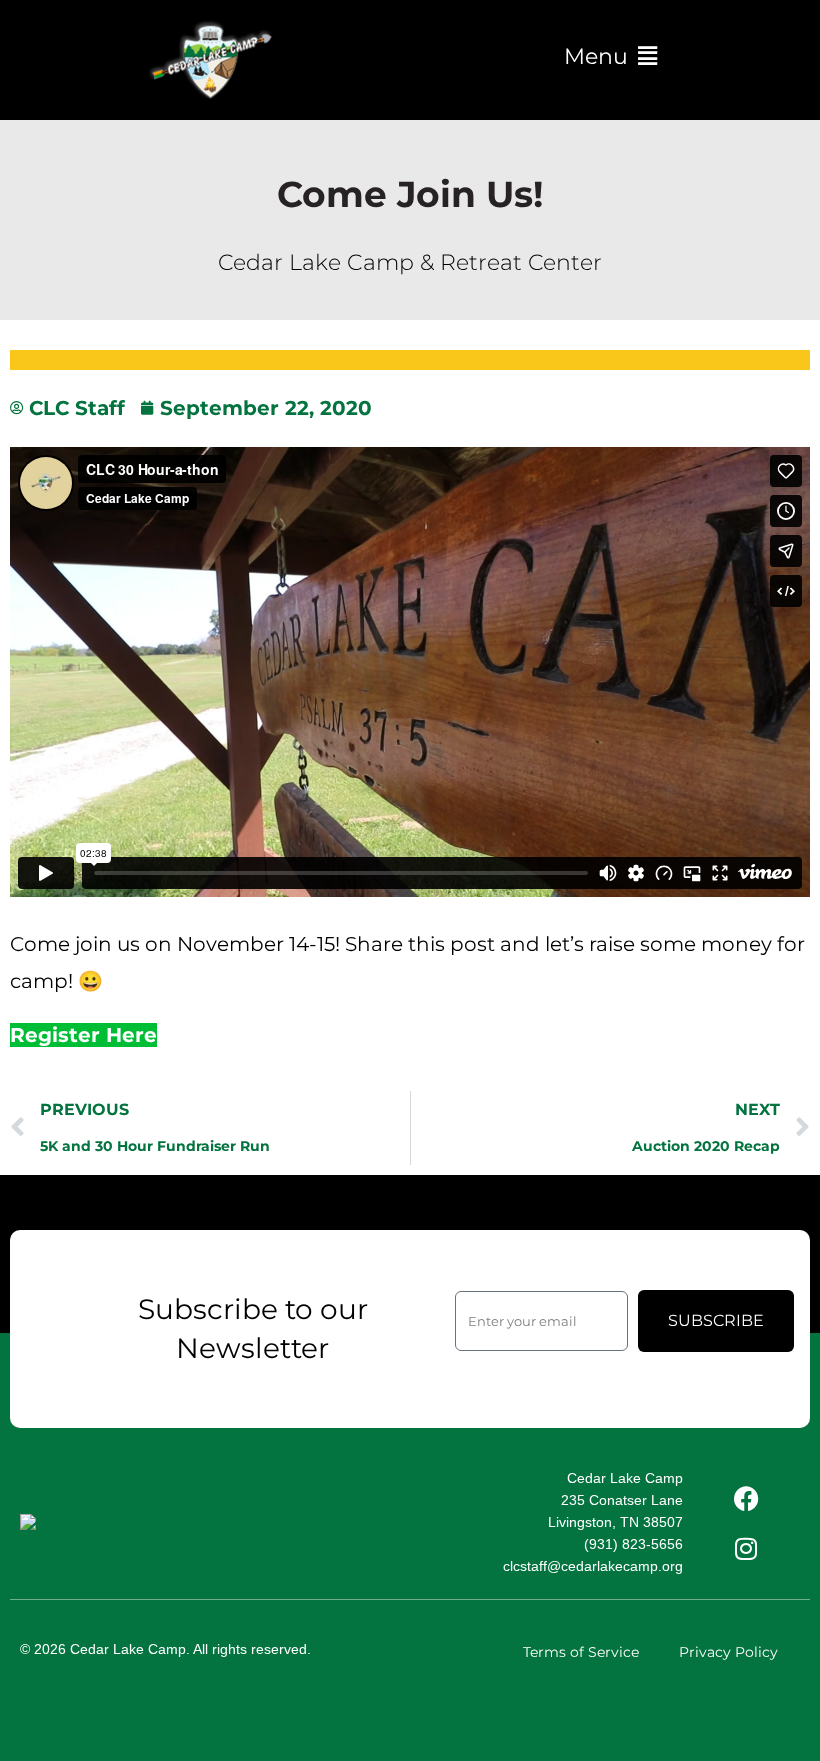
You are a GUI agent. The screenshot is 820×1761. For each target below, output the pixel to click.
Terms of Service (581, 1652)
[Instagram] (746, 1549)
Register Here (83, 1035)
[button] (610, 56)
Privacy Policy (728, 1652)
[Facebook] (746, 1499)
